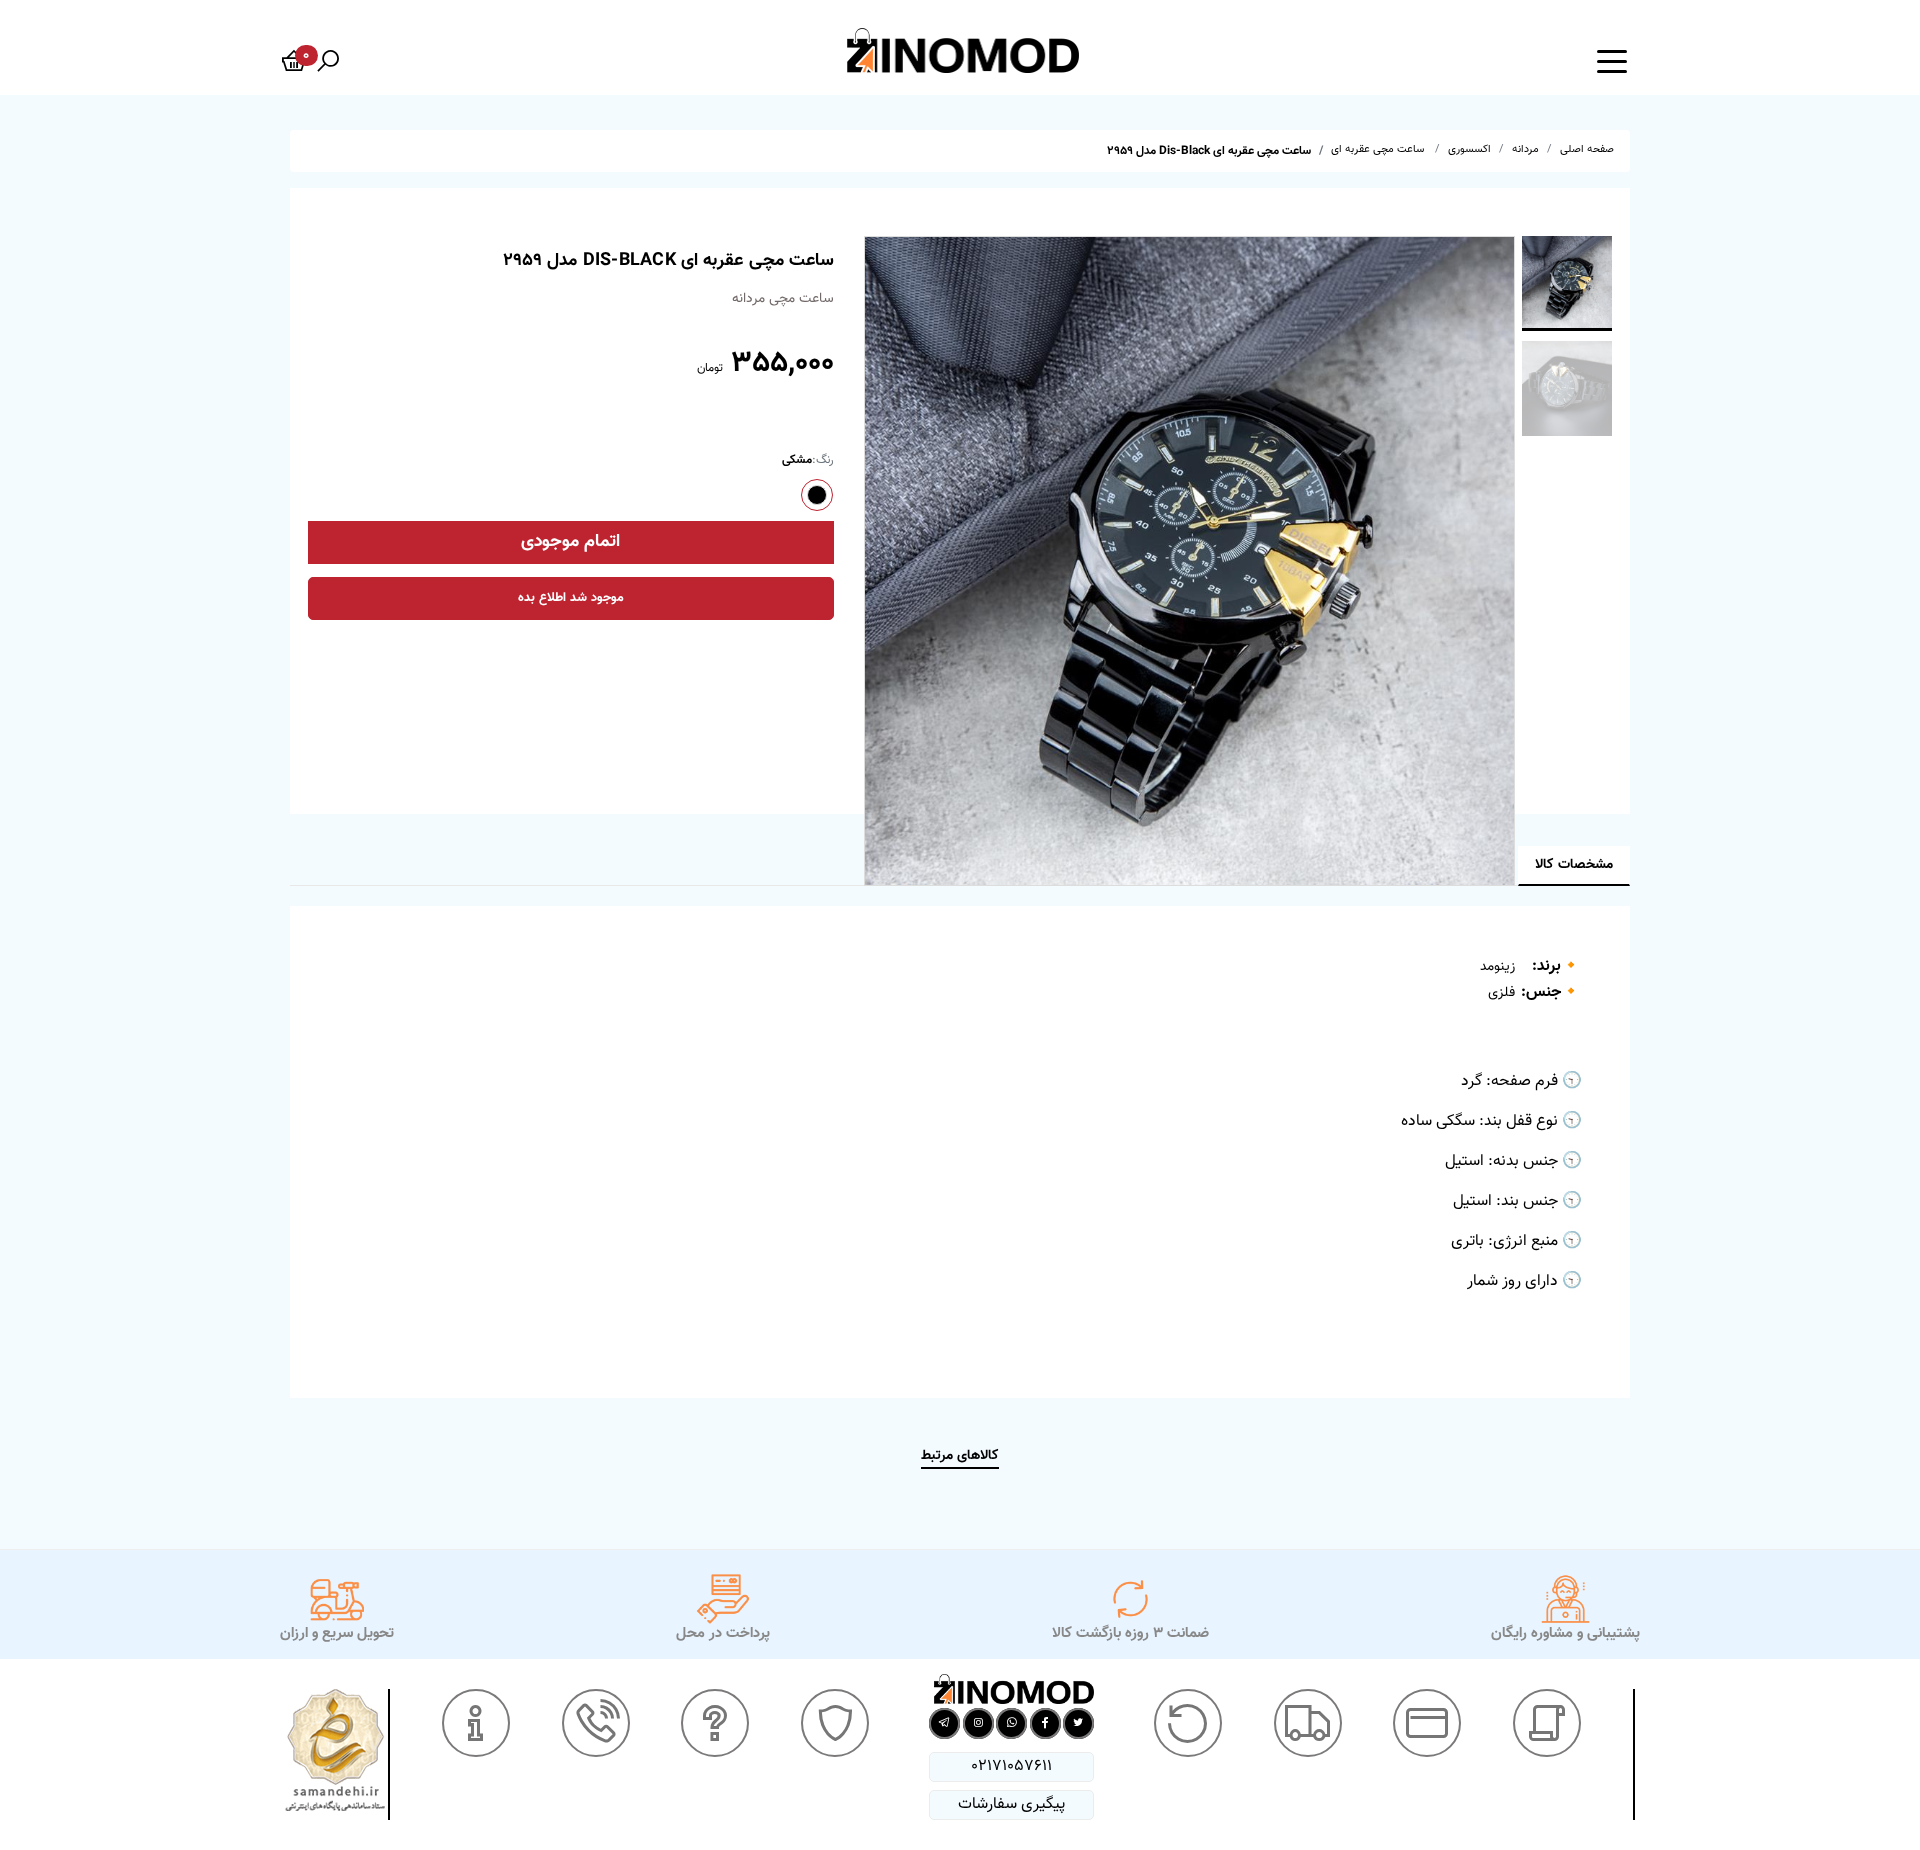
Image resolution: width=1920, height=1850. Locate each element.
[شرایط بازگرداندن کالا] (1188, 1723)
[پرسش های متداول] (715, 1723)
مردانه (1525, 149)
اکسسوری (1469, 149)
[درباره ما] (476, 1723)
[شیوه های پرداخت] (1427, 1723)
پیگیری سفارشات (1011, 1804)
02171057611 (1011, 1766)
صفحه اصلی (1587, 149)
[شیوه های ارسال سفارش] (1308, 1723)
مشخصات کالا (1574, 865)
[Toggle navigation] (1612, 60)
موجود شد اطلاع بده (571, 598)
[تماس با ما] (596, 1723)
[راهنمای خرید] (1547, 1723)
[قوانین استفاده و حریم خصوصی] (835, 1723)
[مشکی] (817, 495)
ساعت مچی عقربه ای (1379, 149)
